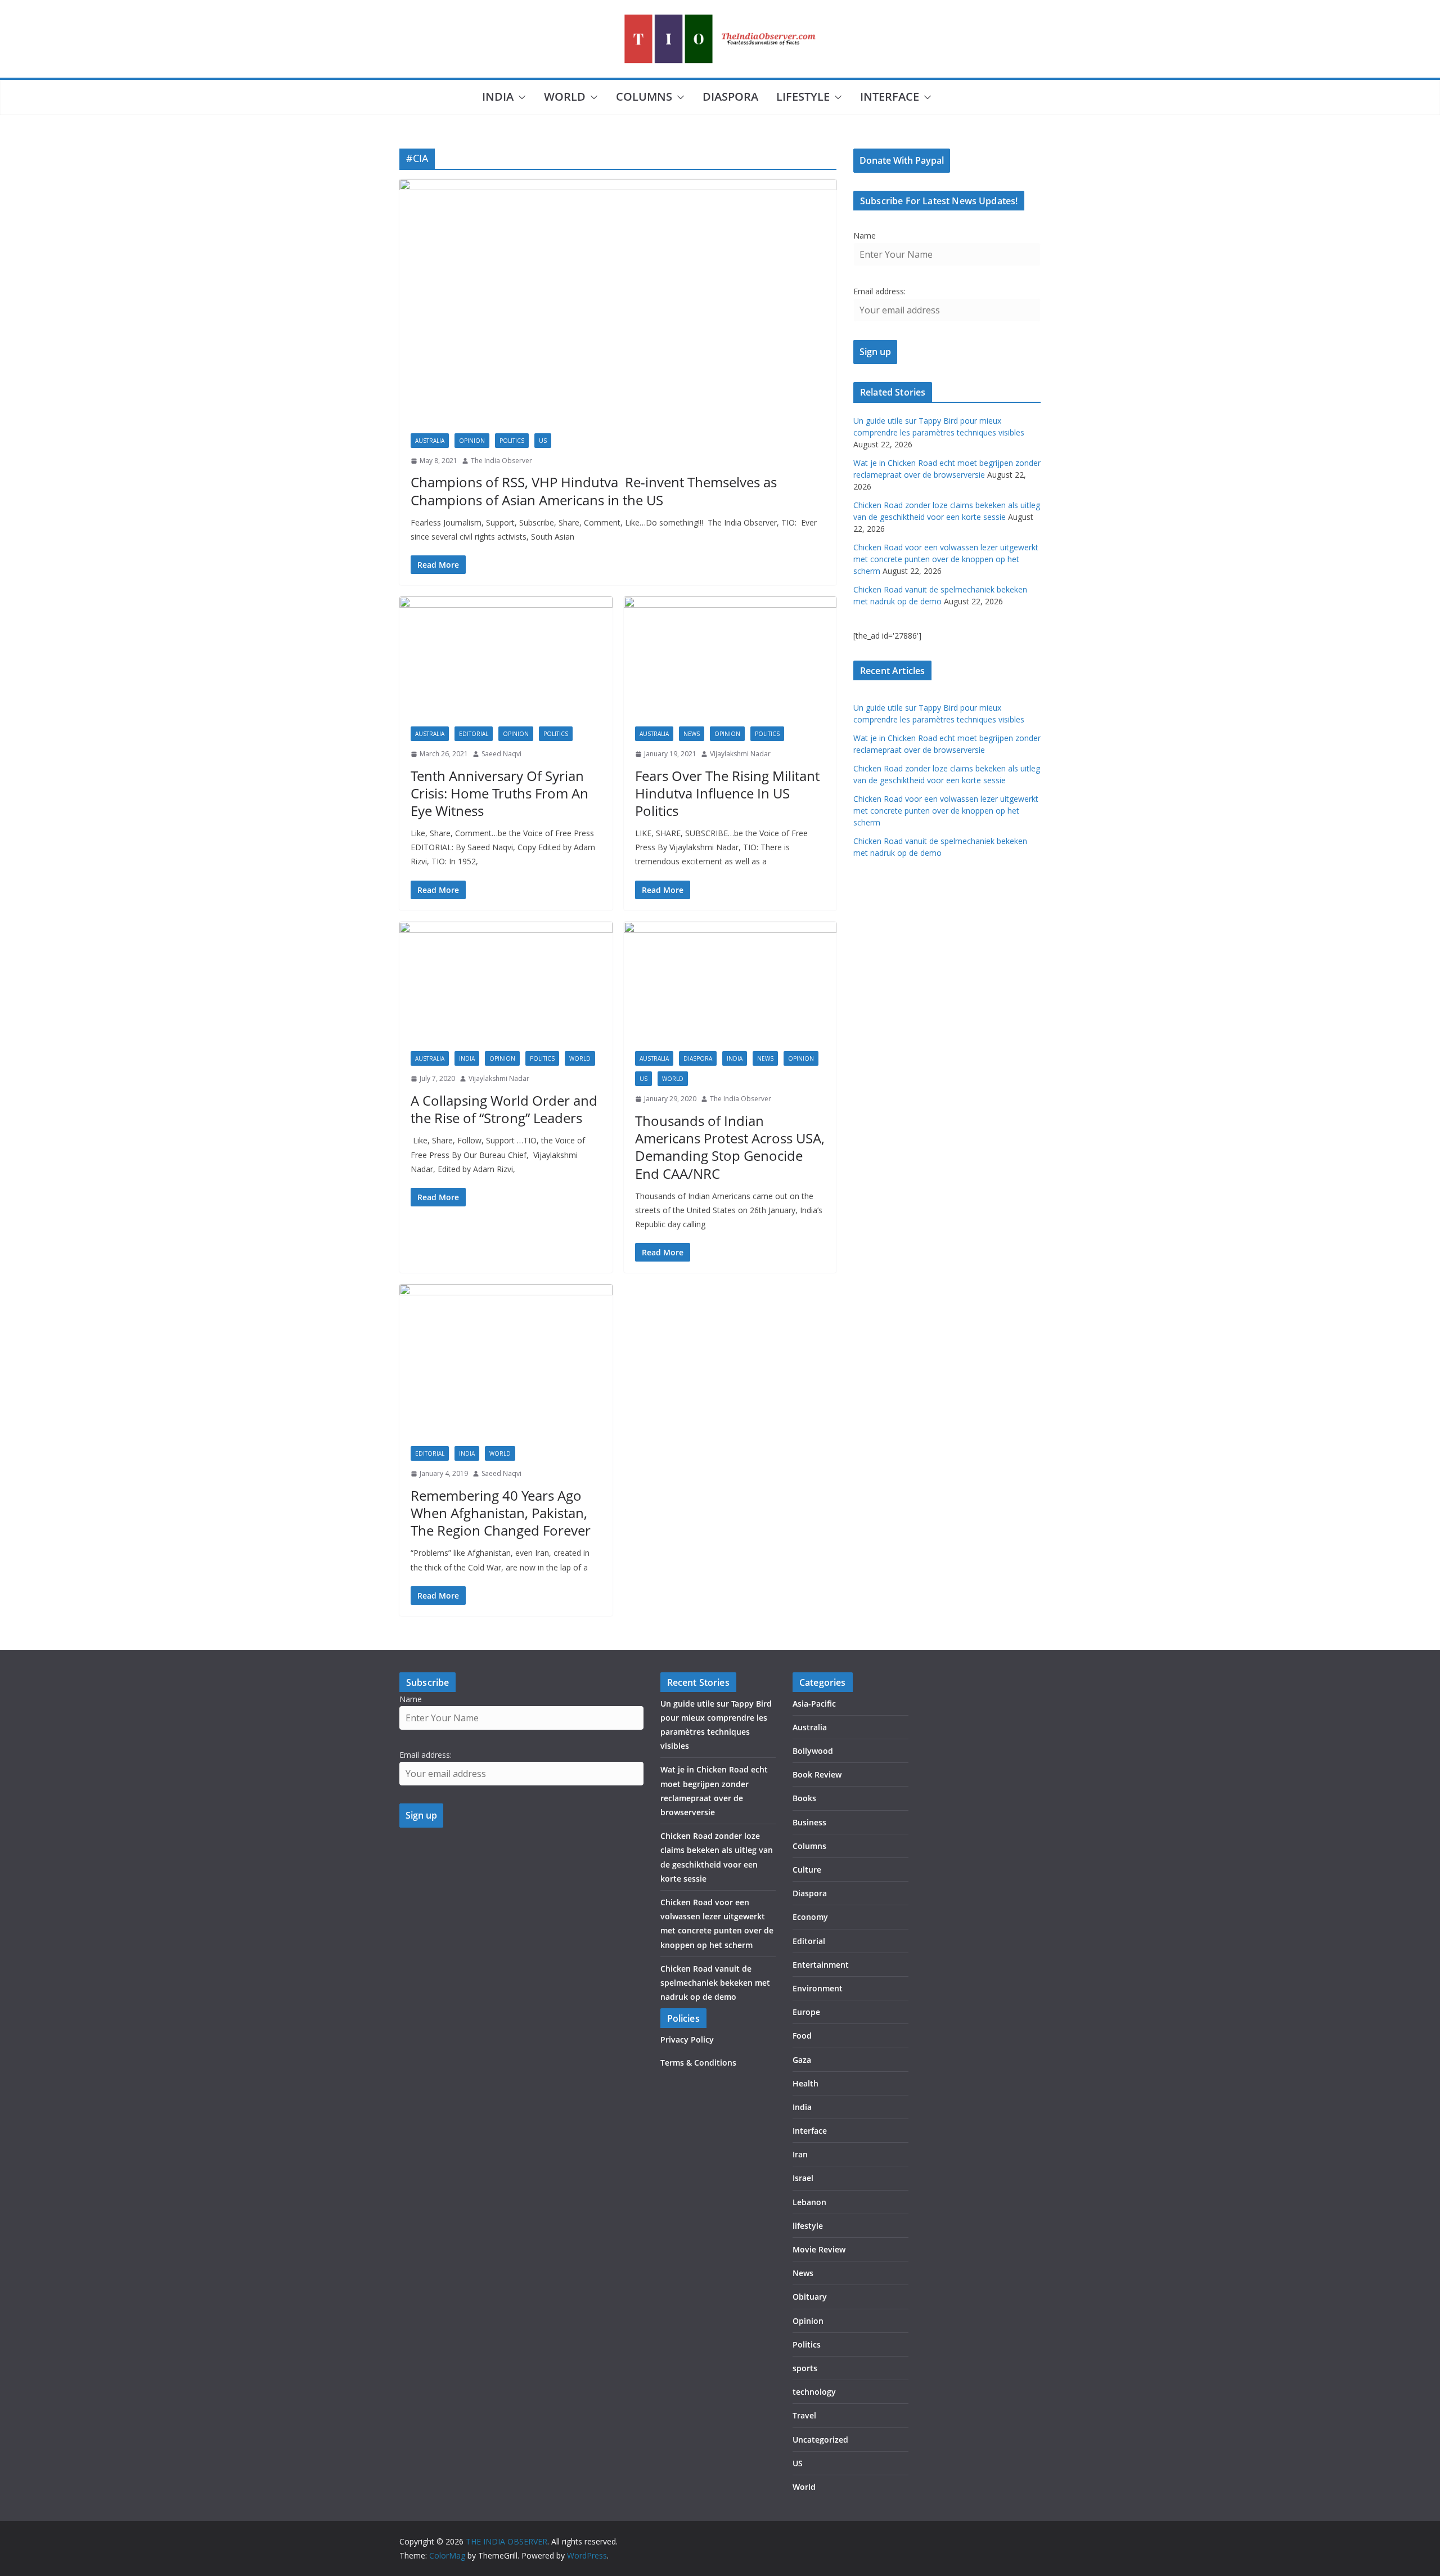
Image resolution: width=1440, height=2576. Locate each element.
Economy (810, 1917)
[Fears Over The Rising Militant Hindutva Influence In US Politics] (730, 656)
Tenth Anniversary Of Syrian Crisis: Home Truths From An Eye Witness (499, 793)
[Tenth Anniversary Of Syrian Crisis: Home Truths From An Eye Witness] (506, 656)
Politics (512, 441)
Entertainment (821, 1965)
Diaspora (730, 97)
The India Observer (501, 461)
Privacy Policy (687, 2039)
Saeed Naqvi (501, 754)
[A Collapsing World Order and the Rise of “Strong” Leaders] (506, 981)
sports (805, 2368)
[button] (520, 97)
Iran (800, 2154)
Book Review (817, 1774)
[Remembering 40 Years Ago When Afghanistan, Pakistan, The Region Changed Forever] (506, 1359)
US (543, 441)
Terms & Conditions (698, 2063)
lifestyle (803, 97)
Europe (806, 2012)
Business (809, 1822)
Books (804, 1798)
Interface (890, 97)
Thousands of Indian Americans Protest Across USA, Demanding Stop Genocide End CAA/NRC (730, 1147)
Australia (430, 441)
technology (814, 2392)
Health (805, 2083)
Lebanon (809, 2202)
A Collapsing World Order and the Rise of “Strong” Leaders (504, 1109)
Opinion (472, 441)
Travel (804, 2415)
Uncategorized (820, 2440)
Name (865, 235)
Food (802, 2036)
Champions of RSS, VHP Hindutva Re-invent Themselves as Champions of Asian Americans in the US (594, 491)
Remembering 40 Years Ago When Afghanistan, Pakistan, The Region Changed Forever (501, 1513)
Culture (807, 1870)
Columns (644, 97)
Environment (818, 1988)
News (692, 734)
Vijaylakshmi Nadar (740, 754)
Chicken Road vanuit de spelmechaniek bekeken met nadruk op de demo (715, 1983)
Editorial (474, 734)
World (565, 97)
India (498, 97)
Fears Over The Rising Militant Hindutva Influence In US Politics (727, 793)
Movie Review (819, 2249)
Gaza (802, 2060)
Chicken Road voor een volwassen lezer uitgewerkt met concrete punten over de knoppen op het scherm (946, 559)
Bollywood (813, 1751)
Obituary (810, 2297)
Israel (803, 2178)
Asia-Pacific (814, 1704)
